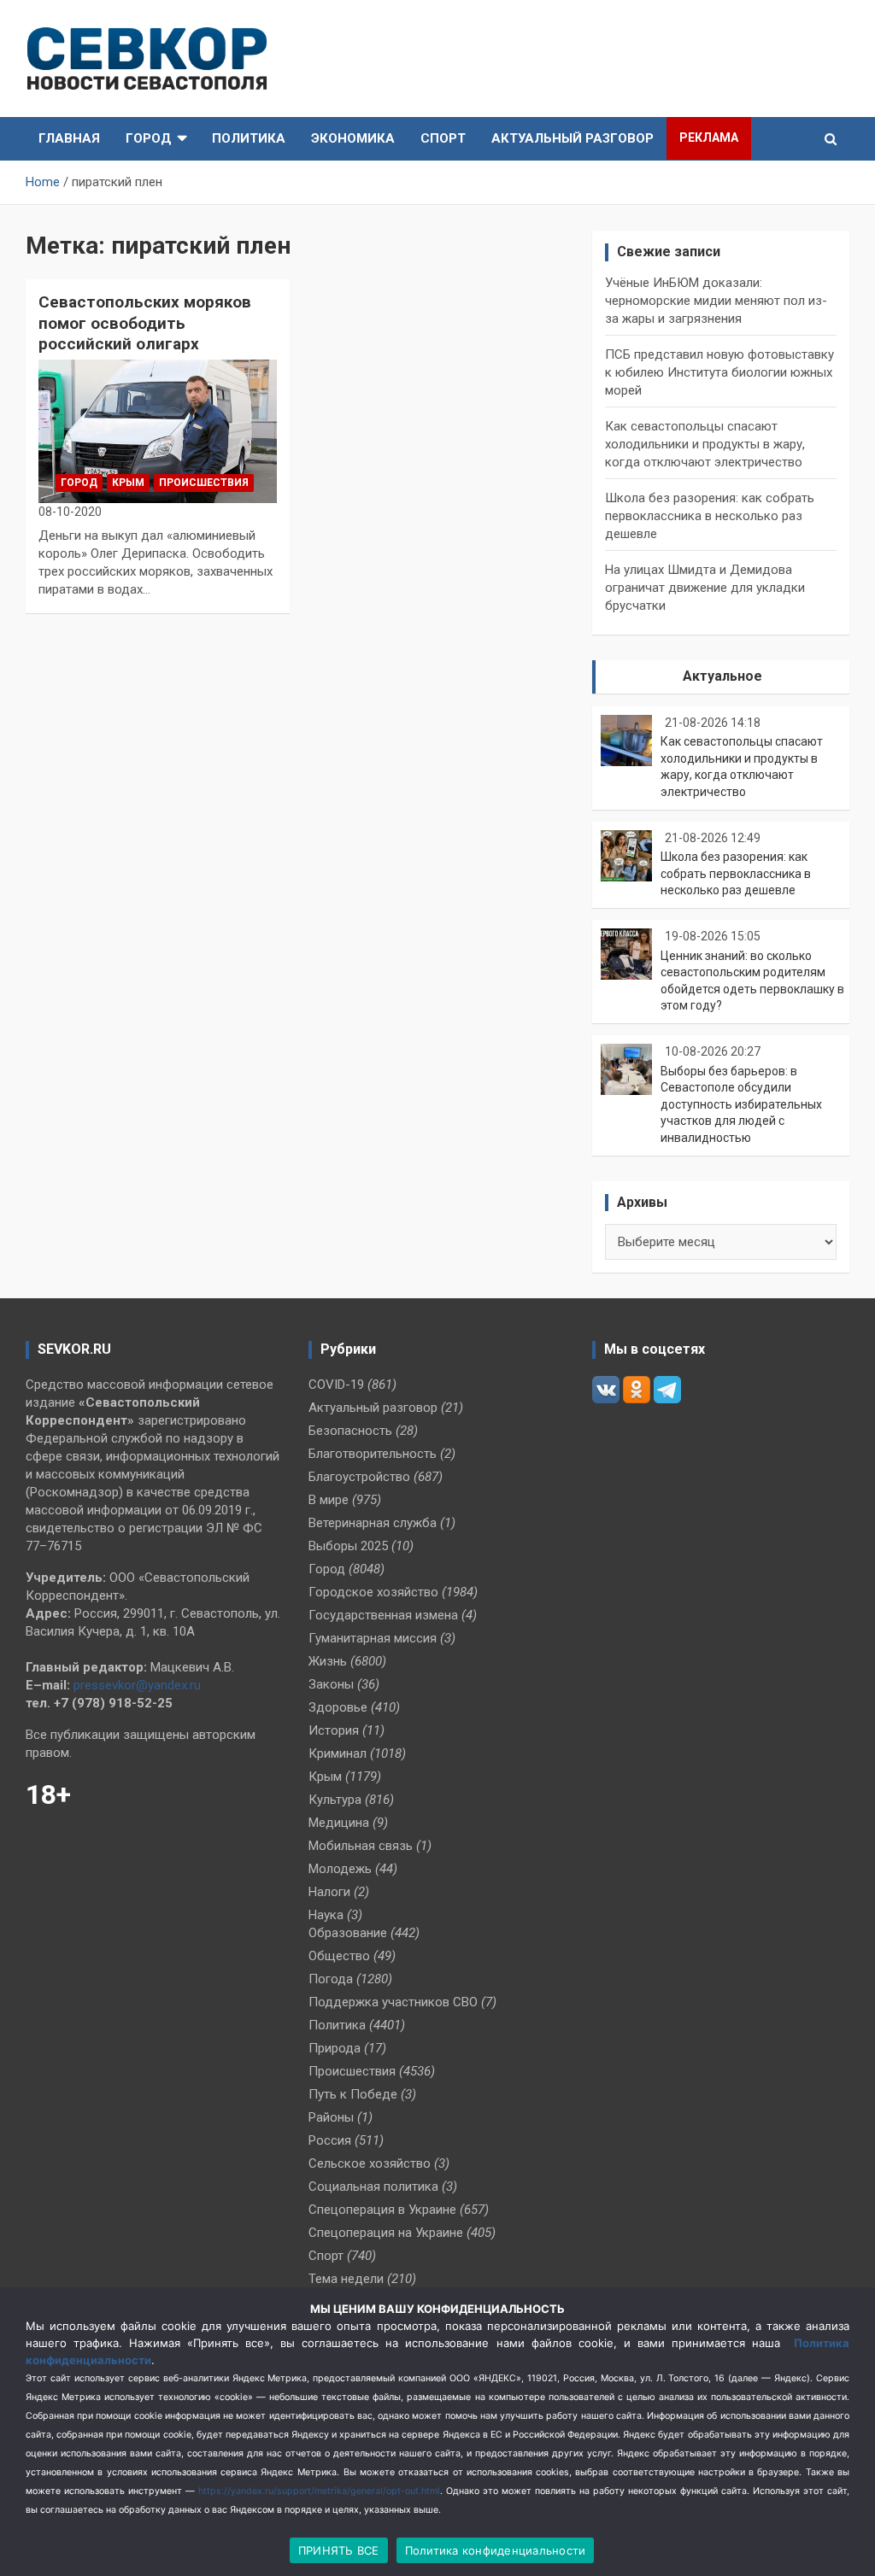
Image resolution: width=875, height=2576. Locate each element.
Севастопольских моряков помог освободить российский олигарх (145, 323)
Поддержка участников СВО (393, 2002)
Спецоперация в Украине (382, 2210)
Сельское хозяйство (370, 2163)
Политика (249, 138)
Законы (331, 1684)
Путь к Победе (353, 2094)
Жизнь (328, 1661)
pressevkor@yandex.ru (137, 1685)
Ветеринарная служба (373, 1523)
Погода (331, 1979)
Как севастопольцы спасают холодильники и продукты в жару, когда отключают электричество (705, 444)
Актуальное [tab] (722, 676)
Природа (335, 2048)
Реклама (709, 138)
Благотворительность (373, 1454)
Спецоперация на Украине (386, 2233)
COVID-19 (336, 1385)
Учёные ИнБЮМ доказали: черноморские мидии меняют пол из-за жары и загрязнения (716, 301)
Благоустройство (359, 1477)
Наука (326, 1915)
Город (149, 138)
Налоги (329, 1892)
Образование (348, 1933)
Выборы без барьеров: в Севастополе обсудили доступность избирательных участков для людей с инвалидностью (741, 1104)
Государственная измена (383, 1615)
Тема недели (346, 2279)
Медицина (339, 1823)
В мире (329, 1500)
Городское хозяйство (373, 1592)
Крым (128, 483)
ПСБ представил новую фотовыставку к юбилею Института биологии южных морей (719, 372)
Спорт (443, 138)
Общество (339, 1956)
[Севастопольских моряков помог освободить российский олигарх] (158, 431)
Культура (335, 1800)
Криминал (338, 1753)
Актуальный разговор (573, 138)
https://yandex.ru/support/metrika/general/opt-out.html (319, 2491)
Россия (330, 2140)
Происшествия (204, 483)
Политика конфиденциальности (496, 2550)
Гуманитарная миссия (373, 1638)
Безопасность (350, 1431)
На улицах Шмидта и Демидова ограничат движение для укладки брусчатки (705, 588)
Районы (331, 2117)
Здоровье (338, 1707)
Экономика (353, 138)
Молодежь (340, 1869)
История (334, 1730)
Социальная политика (373, 2187)
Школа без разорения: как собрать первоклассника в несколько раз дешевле (710, 516)
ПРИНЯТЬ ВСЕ (339, 2550)
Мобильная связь (361, 1846)
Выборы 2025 (348, 1546)
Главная (69, 138)
